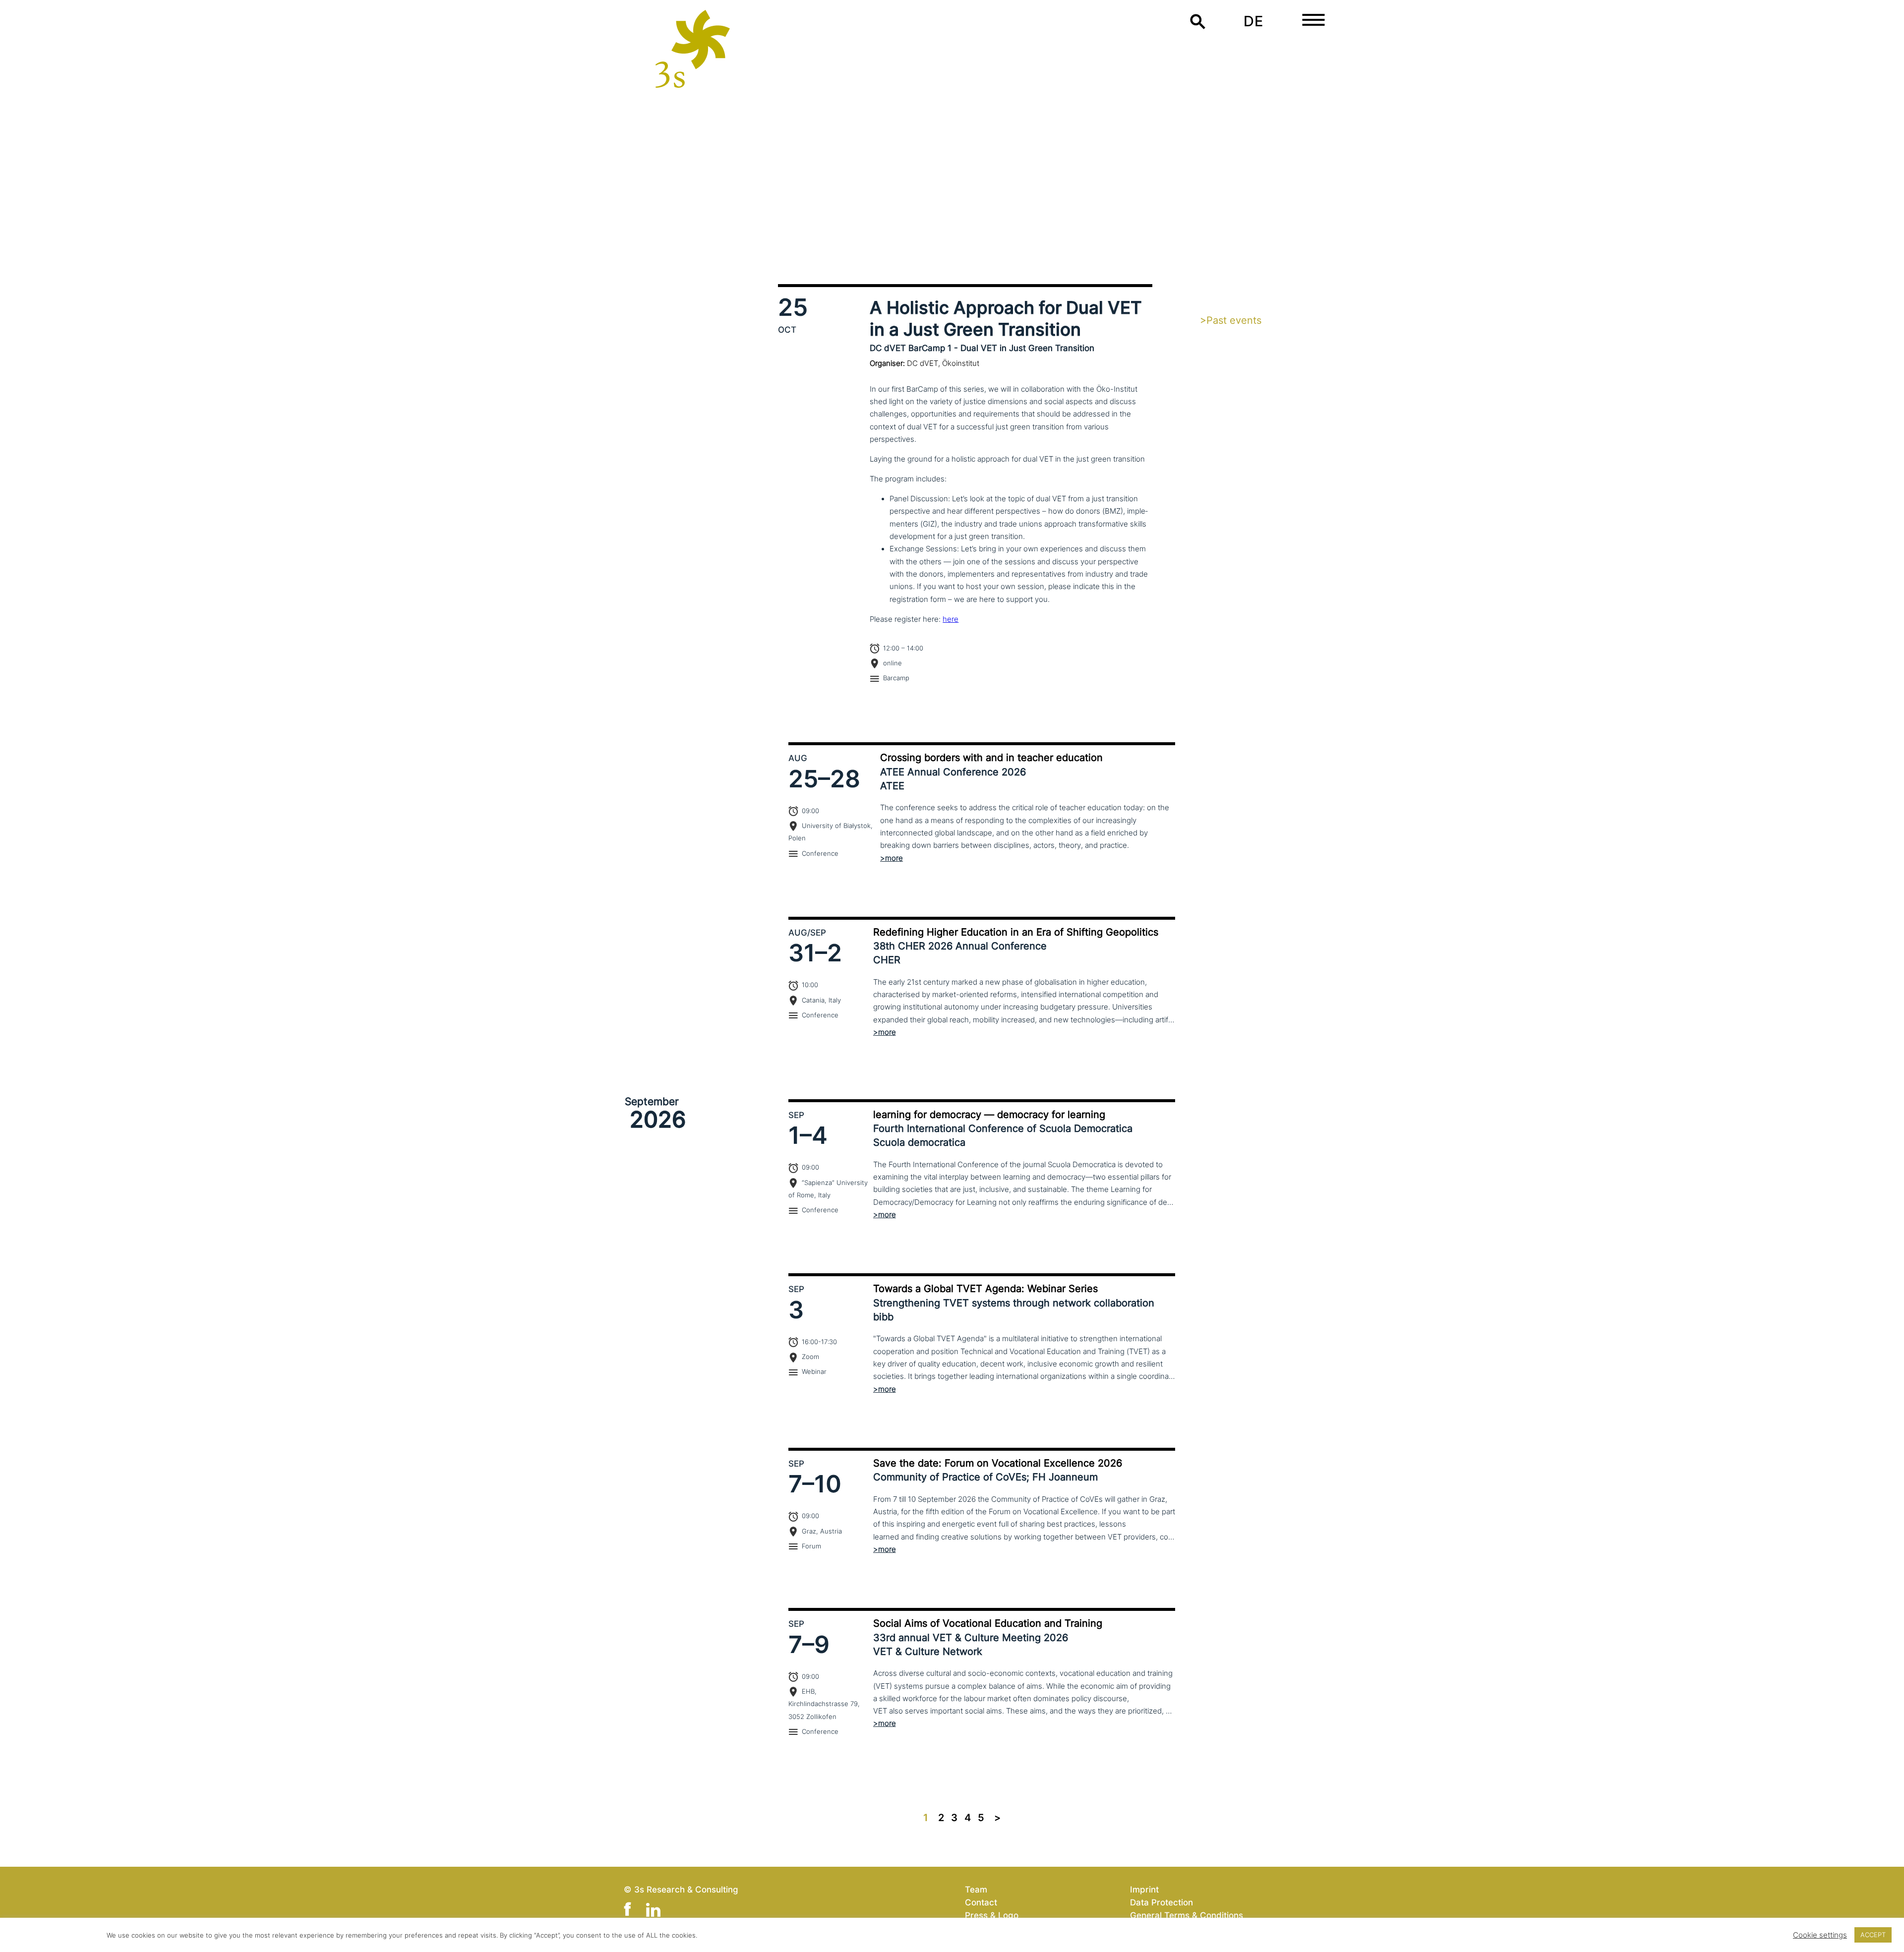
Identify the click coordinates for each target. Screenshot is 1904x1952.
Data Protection (1161, 1902)
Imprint (1144, 1889)
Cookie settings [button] (1820, 1935)
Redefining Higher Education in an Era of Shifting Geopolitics (1016, 932)
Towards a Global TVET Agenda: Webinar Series (985, 1289)
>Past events (1231, 320)
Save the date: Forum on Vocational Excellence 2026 (998, 1463)
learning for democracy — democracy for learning (989, 1115)
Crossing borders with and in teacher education (991, 758)
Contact (981, 1902)
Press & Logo (992, 1915)
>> (997, 1818)
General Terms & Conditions (1187, 1915)
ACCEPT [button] (1873, 1935)
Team (976, 1889)
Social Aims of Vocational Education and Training (988, 1623)
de (1253, 21)
